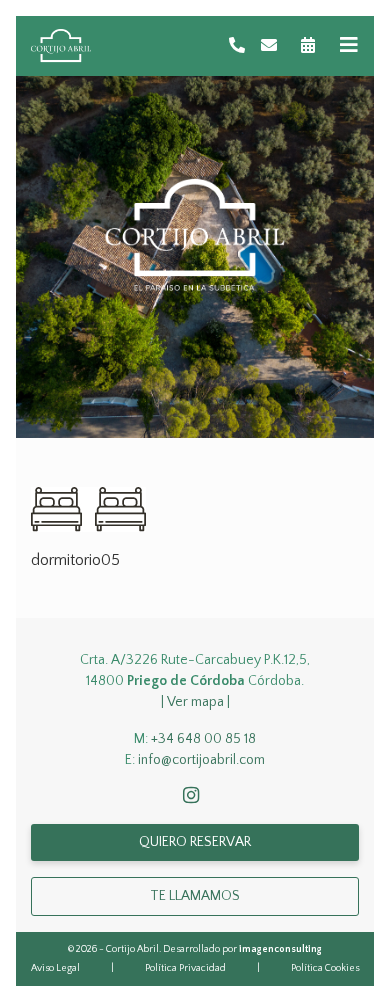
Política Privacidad (185, 968)
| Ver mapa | (195, 702)
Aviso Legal (55, 968)
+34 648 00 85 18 (203, 739)
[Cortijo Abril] (61, 46)
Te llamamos (195, 896)
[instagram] (195, 797)
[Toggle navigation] (349, 45)
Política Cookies (325, 968)
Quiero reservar (195, 842)
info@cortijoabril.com (201, 760)
